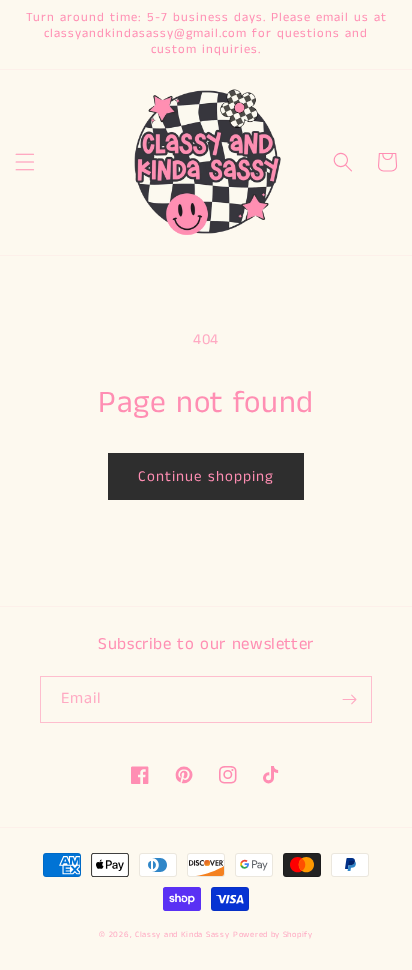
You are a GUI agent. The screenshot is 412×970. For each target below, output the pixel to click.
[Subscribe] (349, 699)
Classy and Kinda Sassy (182, 935)
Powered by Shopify (273, 935)
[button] (25, 162)
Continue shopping (206, 476)
